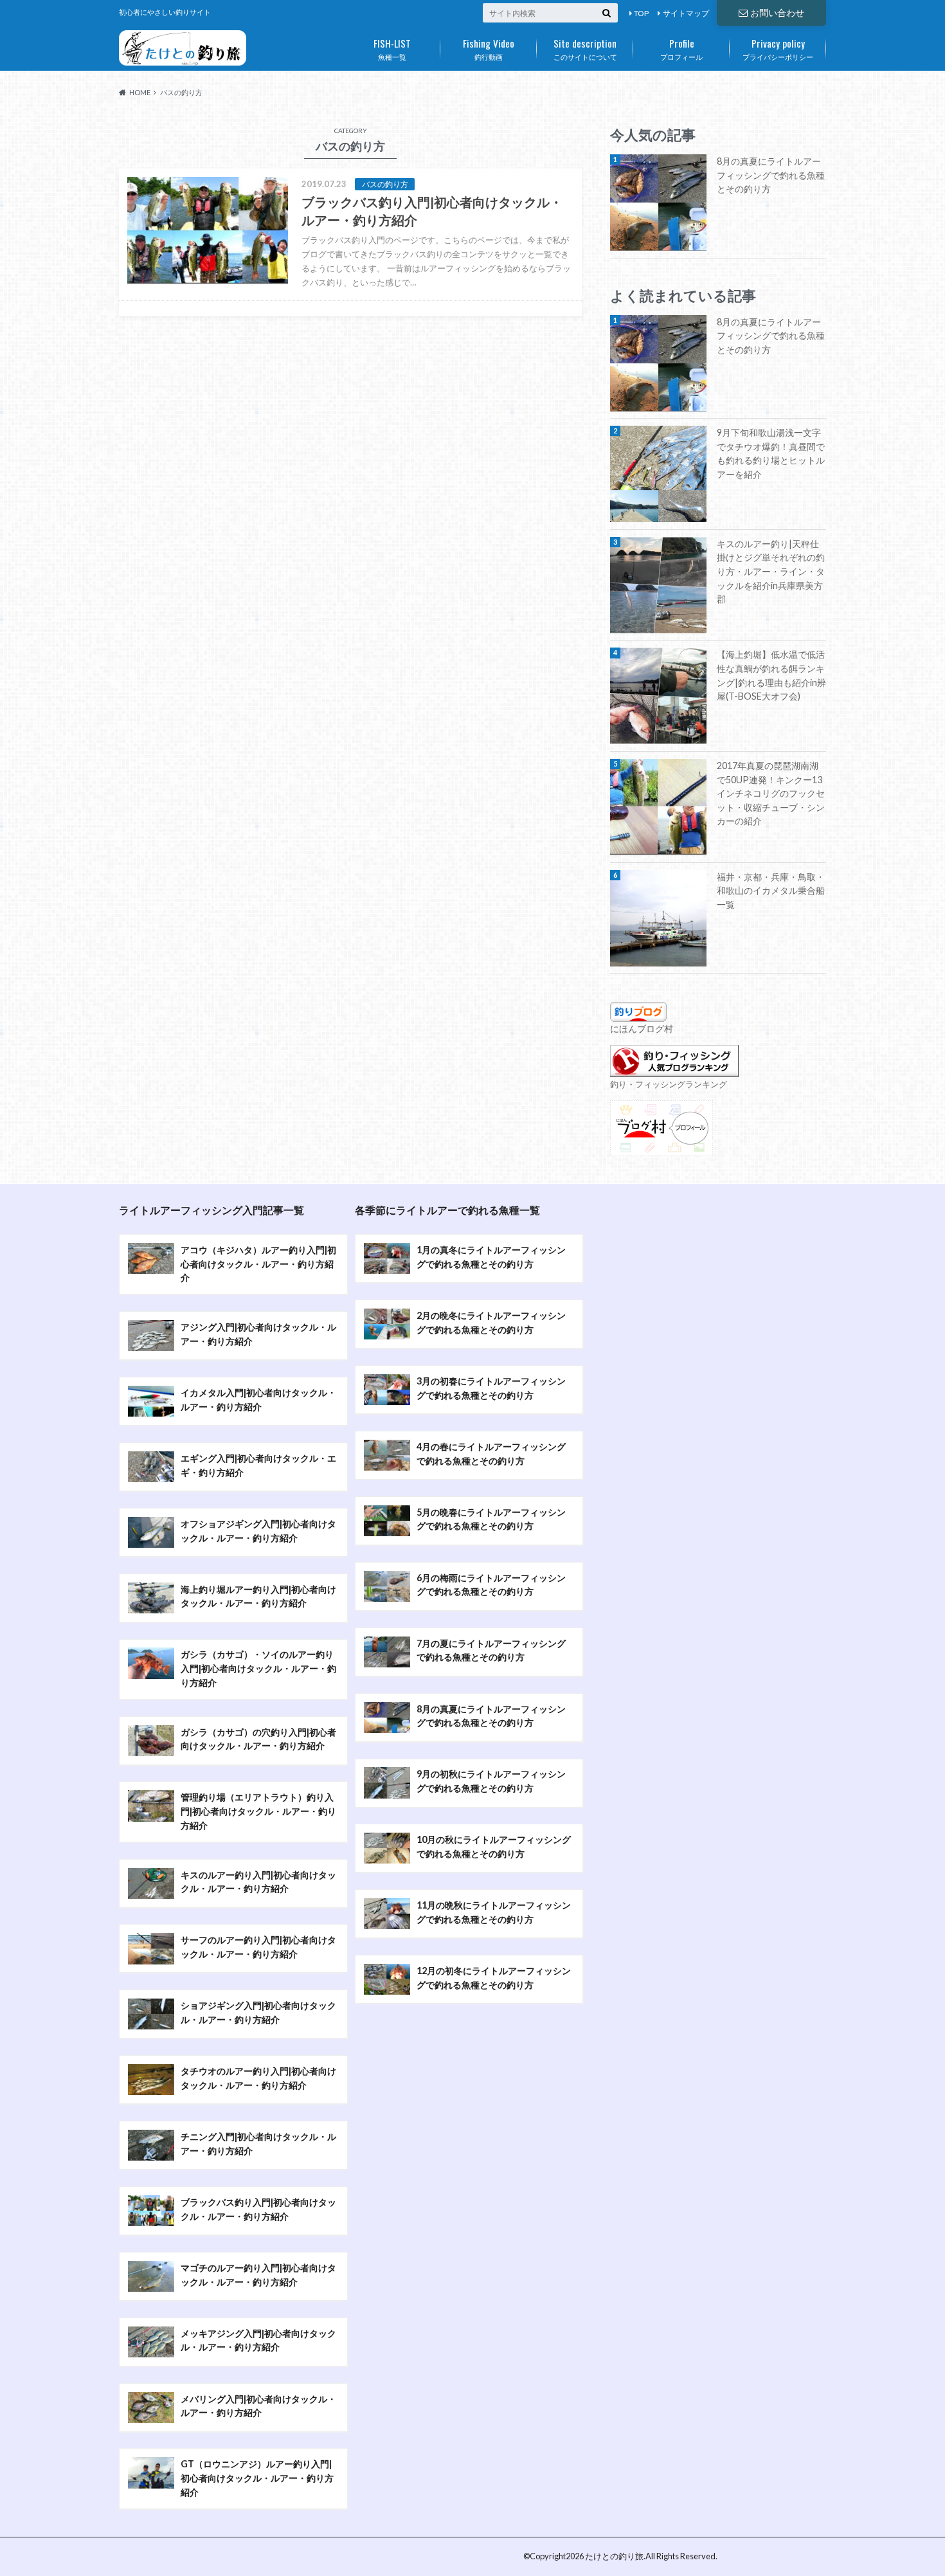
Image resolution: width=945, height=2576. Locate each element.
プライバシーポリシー (778, 48)
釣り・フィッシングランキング (669, 1084)
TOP (641, 13)
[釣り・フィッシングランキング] (674, 1070)
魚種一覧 (392, 48)
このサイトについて (585, 48)
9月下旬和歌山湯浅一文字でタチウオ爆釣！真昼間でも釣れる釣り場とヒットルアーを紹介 (771, 453)
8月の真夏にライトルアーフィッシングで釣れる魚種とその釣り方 (771, 175)
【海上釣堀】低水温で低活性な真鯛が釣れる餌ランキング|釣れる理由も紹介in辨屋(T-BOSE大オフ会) (771, 675)
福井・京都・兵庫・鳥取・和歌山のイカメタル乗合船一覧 (771, 891)
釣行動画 (489, 48)
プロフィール (681, 48)
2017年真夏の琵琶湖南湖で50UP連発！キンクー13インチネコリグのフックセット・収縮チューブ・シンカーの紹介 (771, 793)
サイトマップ (686, 13)
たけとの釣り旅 (614, 2556)
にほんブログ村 (642, 1029)
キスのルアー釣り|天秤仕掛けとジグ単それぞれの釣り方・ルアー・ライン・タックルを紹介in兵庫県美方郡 (771, 571)
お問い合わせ (777, 13)
